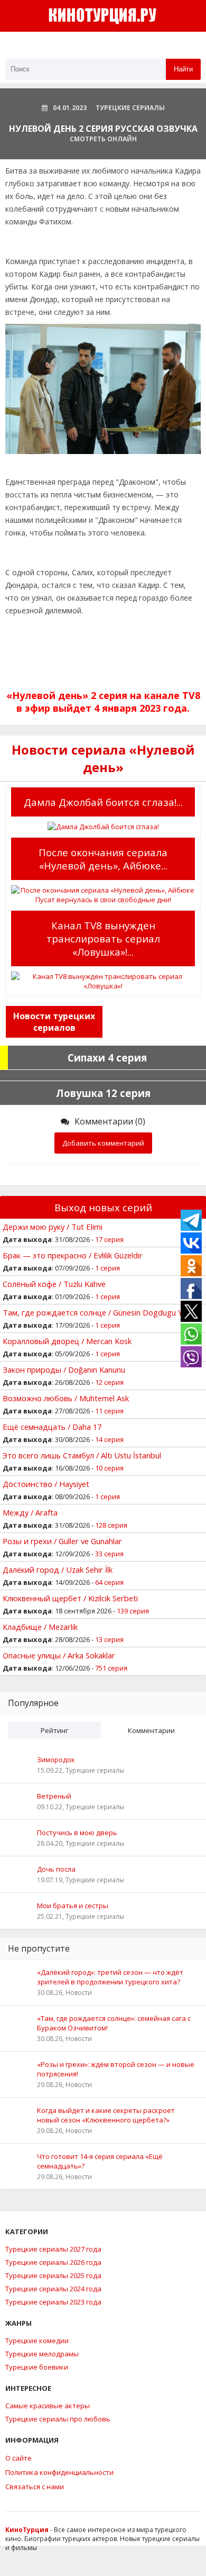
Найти (183, 69)
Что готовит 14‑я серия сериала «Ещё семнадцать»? (100, 2161)
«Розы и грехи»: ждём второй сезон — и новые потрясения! (116, 2069)
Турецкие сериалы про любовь (58, 2419)
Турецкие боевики (37, 2367)
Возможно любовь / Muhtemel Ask (66, 1398)
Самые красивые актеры (48, 2406)
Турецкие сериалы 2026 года (53, 2262)
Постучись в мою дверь (77, 1833)
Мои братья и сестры (73, 1906)
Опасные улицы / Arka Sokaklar (59, 1655)
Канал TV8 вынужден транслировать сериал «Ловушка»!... (103, 938)
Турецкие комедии (37, 2341)
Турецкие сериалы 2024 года (53, 2289)
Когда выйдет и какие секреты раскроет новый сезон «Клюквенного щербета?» (106, 2115)
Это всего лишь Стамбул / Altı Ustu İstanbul (82, 1455)
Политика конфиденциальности (59, 2472)
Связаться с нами (35, 2487)
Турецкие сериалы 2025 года (53, 2275)
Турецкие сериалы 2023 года (53, 2302)
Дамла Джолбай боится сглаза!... (103, 802)
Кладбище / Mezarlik (40, 1627)
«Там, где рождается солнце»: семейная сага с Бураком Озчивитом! (114, 2023)
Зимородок (56, 1759)
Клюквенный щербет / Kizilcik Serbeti (70, 1598)
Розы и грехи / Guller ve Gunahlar (62, 1541)
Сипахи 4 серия (107, 1058)
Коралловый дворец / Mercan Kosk (67, 1341)
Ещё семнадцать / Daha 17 (52, 1427)
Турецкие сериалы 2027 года (53, 2249)
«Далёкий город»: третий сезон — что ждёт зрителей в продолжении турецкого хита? (110, 1977)
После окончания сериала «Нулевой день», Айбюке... (103, 859)
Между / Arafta (30, 1512)
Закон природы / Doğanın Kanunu (64, 1369)
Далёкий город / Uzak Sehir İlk (58, 1570)
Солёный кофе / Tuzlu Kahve (54, 1284)
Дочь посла (56, 1869)
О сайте (18, 2458)
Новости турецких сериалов (54, 1022)
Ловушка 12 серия (103, 1093)
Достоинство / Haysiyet (46, 1484)
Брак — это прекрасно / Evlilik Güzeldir (73, 1255)
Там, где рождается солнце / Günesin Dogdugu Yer (96, 1312)
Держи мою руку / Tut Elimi (53, 1227)
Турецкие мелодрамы (42, 2354)
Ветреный (54, 1796)
